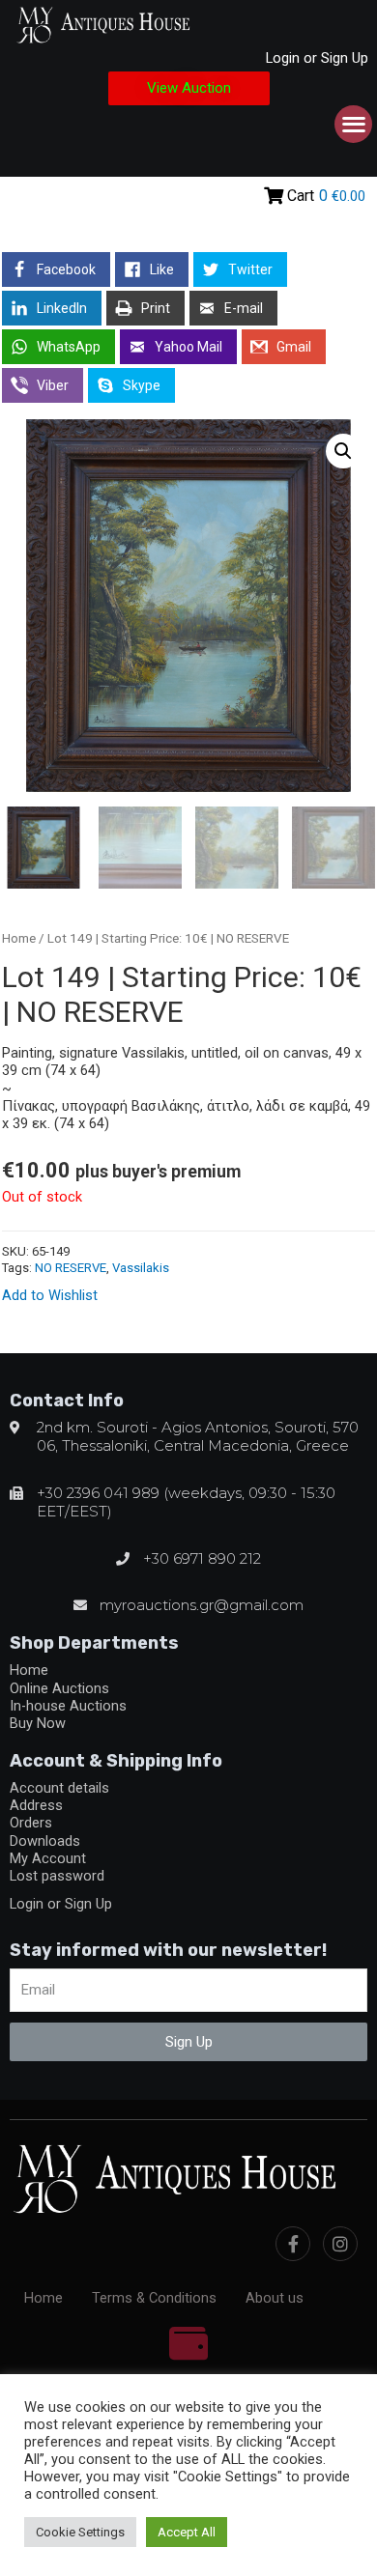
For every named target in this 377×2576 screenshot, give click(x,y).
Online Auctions (59, 1688)
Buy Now (38, 1723)
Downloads (45, 1841)
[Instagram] (340, 2244)
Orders (31, 1823)
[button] (189, 88)
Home (19, 938)
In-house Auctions (68, 1706)
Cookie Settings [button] (80, 2532)
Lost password (57, 1876)
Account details (59, 1788)
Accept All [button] (187, 2532)
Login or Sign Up (317, 58)
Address (36, 1805)
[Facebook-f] (293, 2244)
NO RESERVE (71, 1268)
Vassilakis (141, 1268)
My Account (48, 1858)
